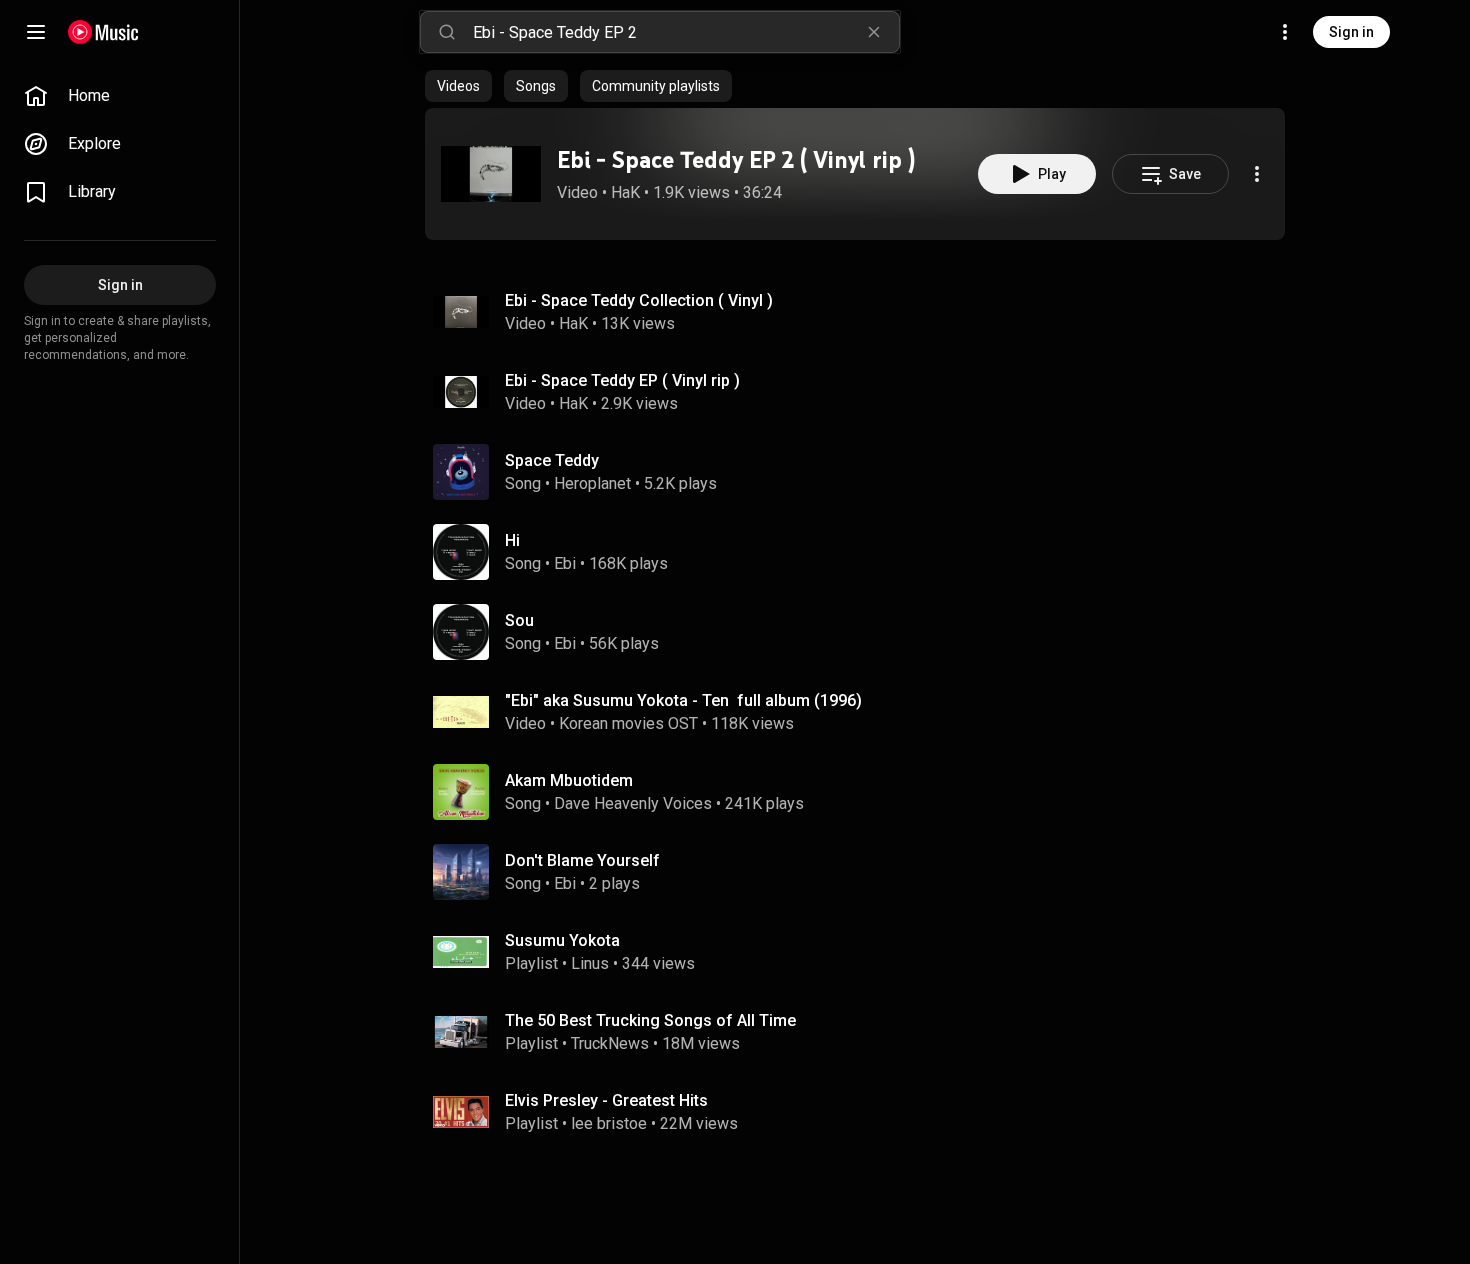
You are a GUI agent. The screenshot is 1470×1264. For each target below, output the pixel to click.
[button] (491, 174)
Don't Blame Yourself (582, 860)
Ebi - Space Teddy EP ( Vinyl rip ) (622, 380)
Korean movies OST (628, 723)
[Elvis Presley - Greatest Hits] (863, 1112)
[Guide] (36, 32)
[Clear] (874, 32)
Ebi (565, 563)
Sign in (1351, 32)
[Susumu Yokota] (863, 952)
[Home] (103, 32)
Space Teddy (552, 460)
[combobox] (686, 32)
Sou (519, 620)
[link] (120, 96)
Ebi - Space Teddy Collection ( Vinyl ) (639, 300)
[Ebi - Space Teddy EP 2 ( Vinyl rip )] (491, 174)
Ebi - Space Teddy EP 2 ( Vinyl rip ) (736, 159)
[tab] (458, 86)
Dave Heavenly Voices (633, 803)
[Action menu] (1257, 174)
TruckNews (610, 1043)
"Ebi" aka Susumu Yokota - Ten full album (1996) (683, 700)
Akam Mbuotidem (569, 780)
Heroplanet (592, 483)
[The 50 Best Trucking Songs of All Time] (863, 1032)
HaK (625, 192)
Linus (590, 963)
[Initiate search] (447, 32)
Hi (512, 540)
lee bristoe (609, 1123)
